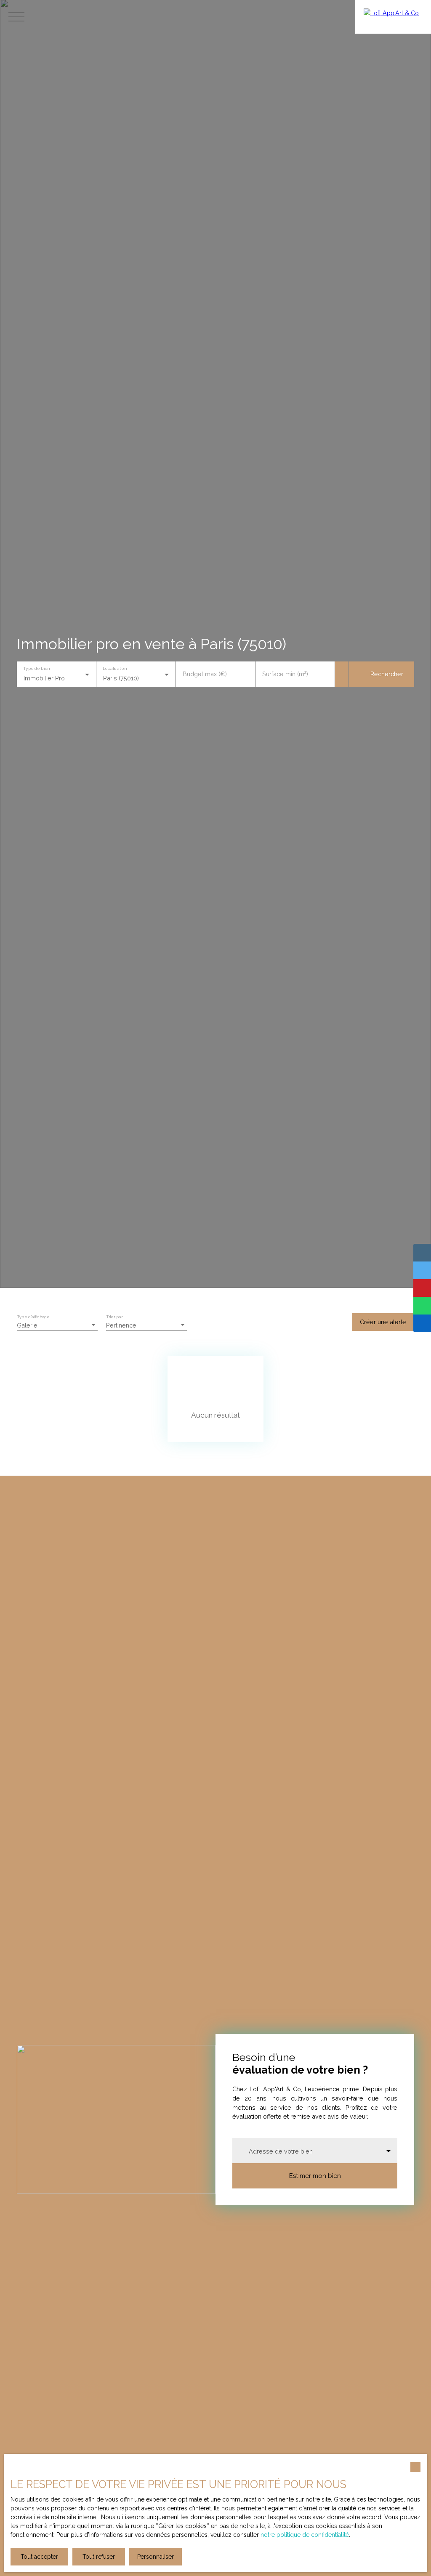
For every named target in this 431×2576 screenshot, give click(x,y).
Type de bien (36, 669)
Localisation (114, 669)
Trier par (114, 1317)
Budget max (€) (205, 674)
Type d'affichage (33, 1317)
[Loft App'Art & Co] (393, 17)
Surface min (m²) (285, 674)
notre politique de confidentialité (305, 2535)
